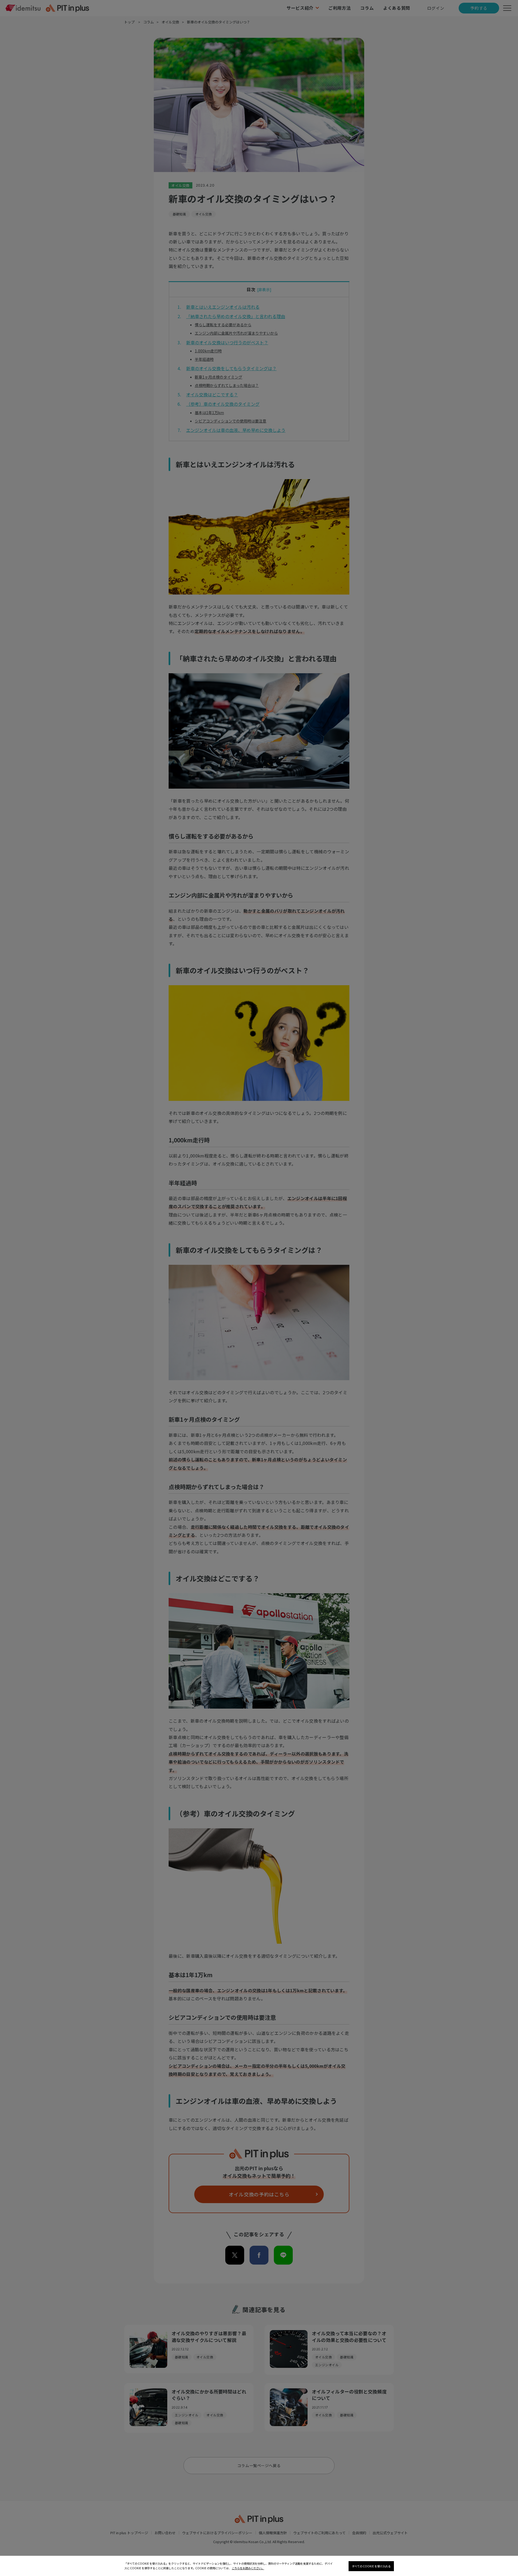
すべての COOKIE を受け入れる (371, 2566)
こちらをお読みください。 (248, 2568)
